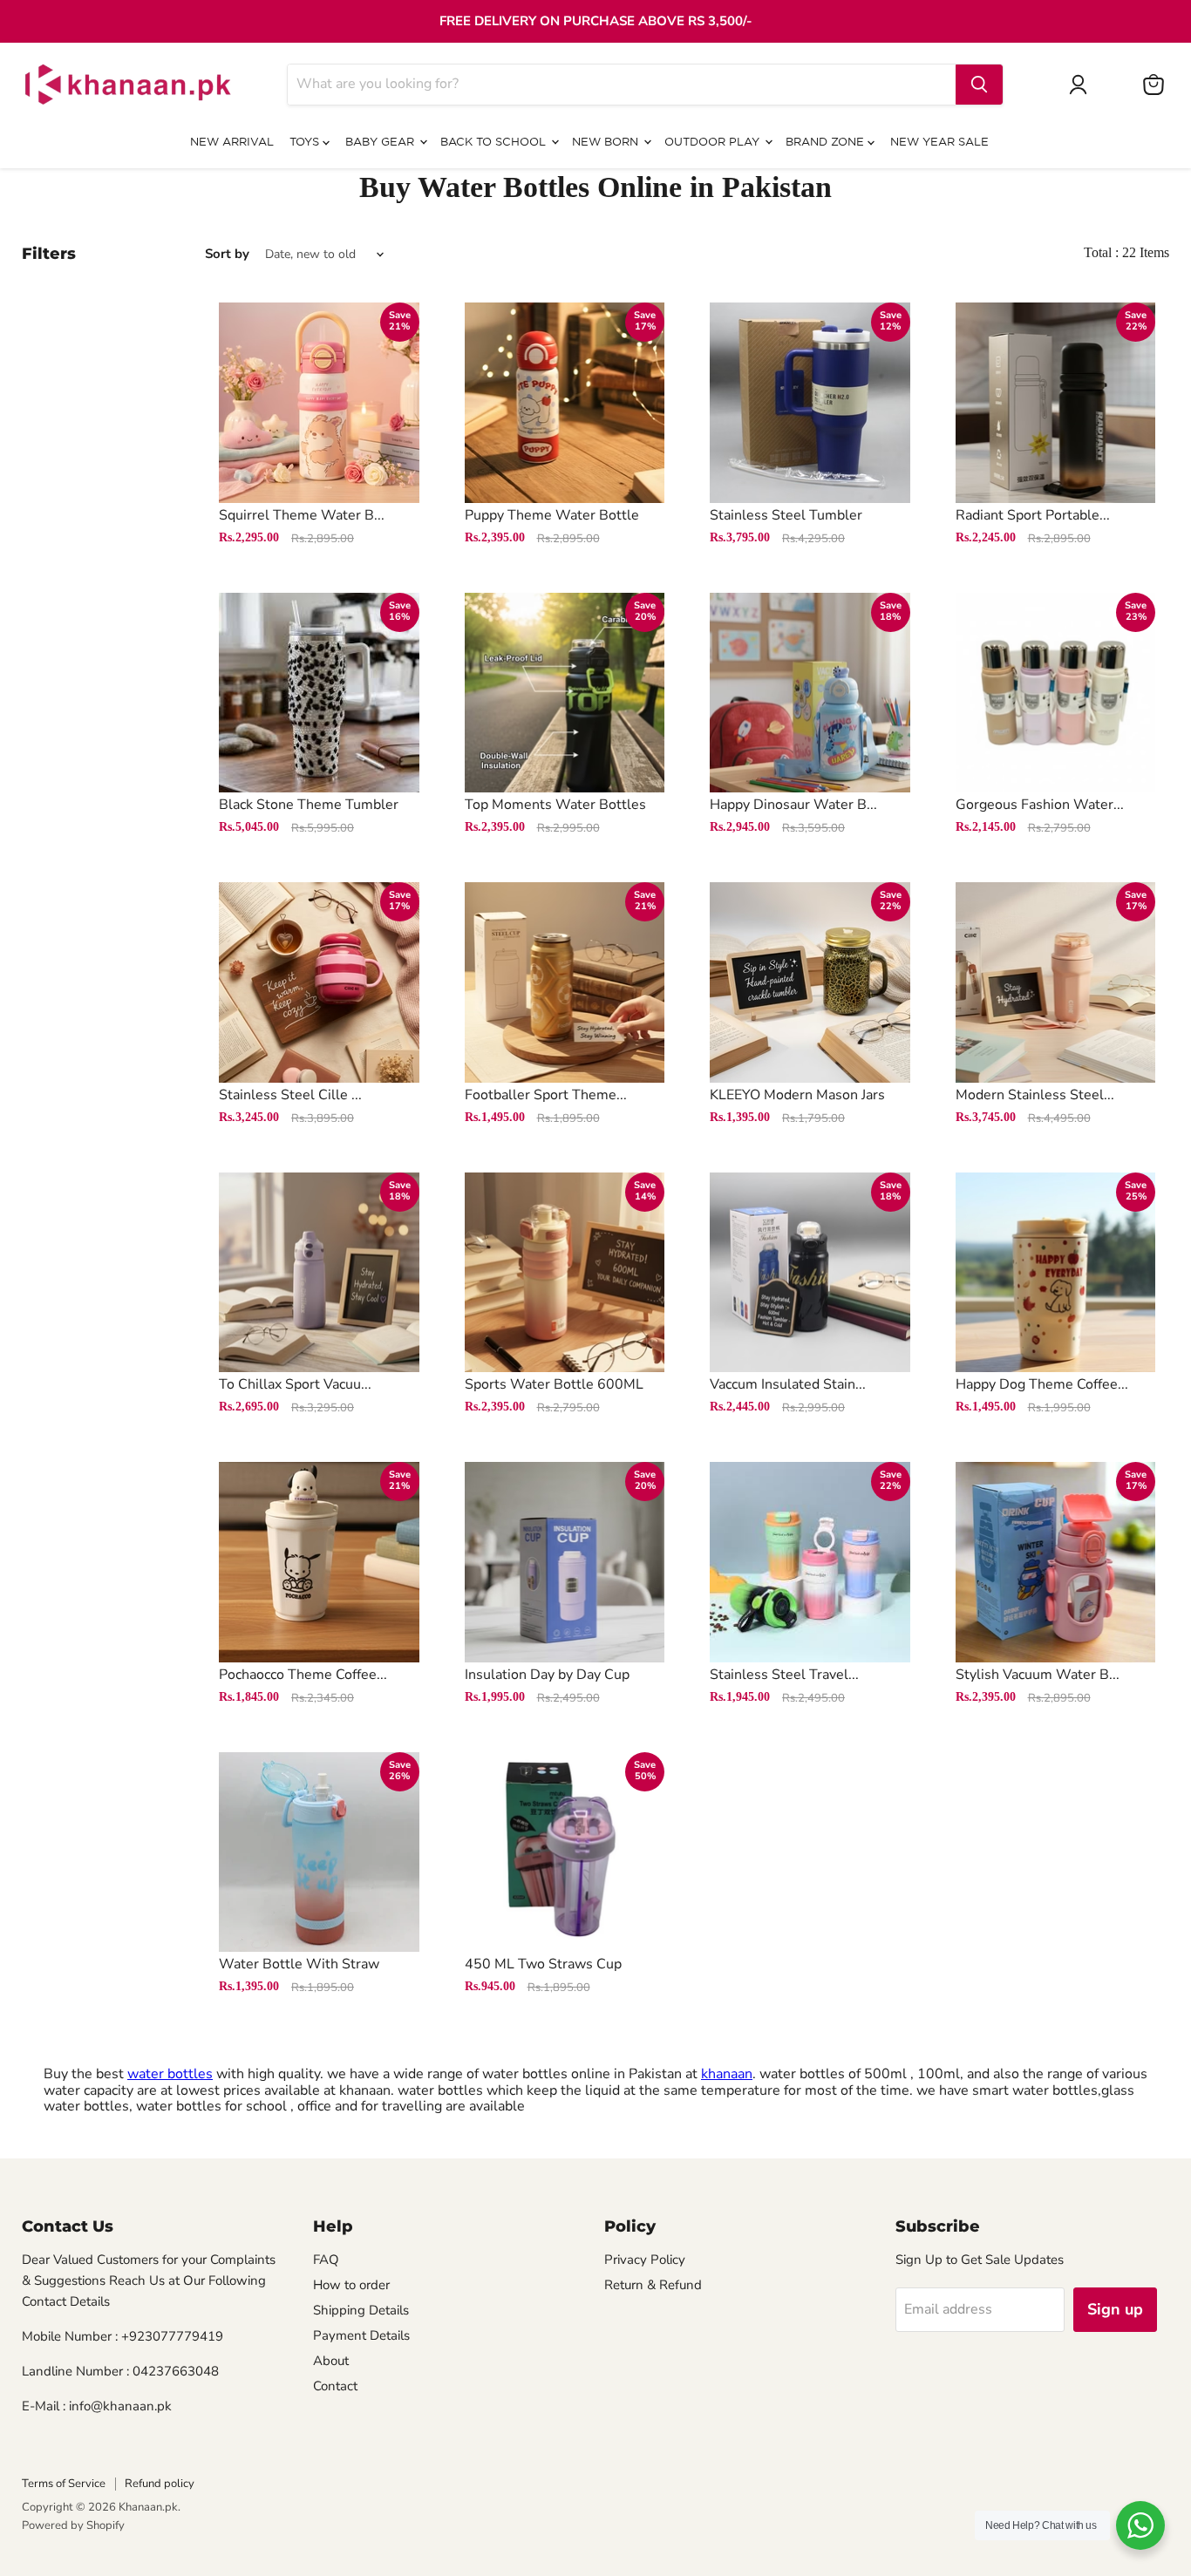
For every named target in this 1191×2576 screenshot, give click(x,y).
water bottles (170, 2074)
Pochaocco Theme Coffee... (303, 1675)
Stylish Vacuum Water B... (1038, 1675)
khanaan (727, 2074)
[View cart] (1154, 85)
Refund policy (160, 2484)
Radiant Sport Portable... (1033, 515)
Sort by (227, 254)
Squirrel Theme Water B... (302, 515)
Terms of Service (64, 2484)
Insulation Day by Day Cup (547, 1675)
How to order (351, 2285)
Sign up (1115, 2309)
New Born (607, 143)
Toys (306, 143)
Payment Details (361, 2335)
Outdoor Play (714, 143)
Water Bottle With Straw (299, 1964)
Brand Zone (827, 143)
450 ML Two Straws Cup (543, 1964)
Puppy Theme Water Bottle (552, 515)
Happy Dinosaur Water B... (793, 805)
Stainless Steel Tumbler (786, 515)
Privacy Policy (645, 2260)
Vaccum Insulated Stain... (788, 1384)
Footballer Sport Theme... (546, 1095)
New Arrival (232, 143)
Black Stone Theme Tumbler (309, 805)
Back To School (495, 143)
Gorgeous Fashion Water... (1040, 805)
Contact (335, 2386)
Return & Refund (653, 2285)
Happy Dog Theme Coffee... (1042, 1384)
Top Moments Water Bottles (555, 805)
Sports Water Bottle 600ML (554, 1384)
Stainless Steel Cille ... (290, 1095)
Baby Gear (381, 143)
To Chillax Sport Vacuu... (295, 1384)
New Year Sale (939, 143)
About (331, 2361)
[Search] (979, 85)
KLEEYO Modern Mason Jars (797, 1095)
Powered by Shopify (73, 2525)
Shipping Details (361, 2310)
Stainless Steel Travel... (784, 1675)
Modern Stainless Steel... (1035, 1095)
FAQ (326, 2260)
